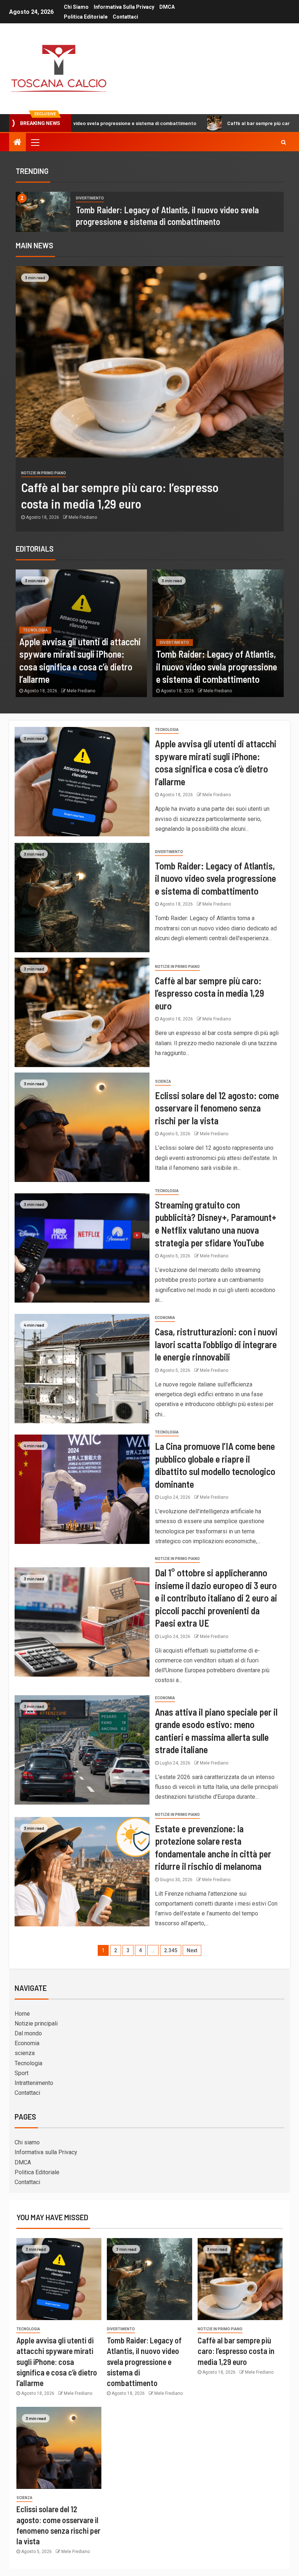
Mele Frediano (83, 517)
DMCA (167, 7)
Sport (22, 2073)
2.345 (171, 1950)
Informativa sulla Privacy (124, 7)
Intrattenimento (34, 2083)
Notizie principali (36, 2024)
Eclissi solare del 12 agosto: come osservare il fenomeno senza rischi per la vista (217, 1108)
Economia (165, 1318)
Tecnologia (36, 630)
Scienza (163, 1081)
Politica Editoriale (86, 17)
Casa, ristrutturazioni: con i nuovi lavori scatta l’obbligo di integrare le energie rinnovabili (216, 1344)
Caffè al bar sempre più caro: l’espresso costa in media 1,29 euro (207, 123)
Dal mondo (28, 2033)
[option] (150, 212)
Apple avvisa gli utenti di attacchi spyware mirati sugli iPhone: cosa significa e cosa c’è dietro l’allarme (57, 2361)
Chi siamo (76, 7)
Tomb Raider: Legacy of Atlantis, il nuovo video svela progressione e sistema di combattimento (217, 666)
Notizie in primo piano (44, 473)
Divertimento (90, 198)
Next (192, 1950)
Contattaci (125, 17)
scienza (25, 2053)
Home (22, 2014)
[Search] (284, 142)
